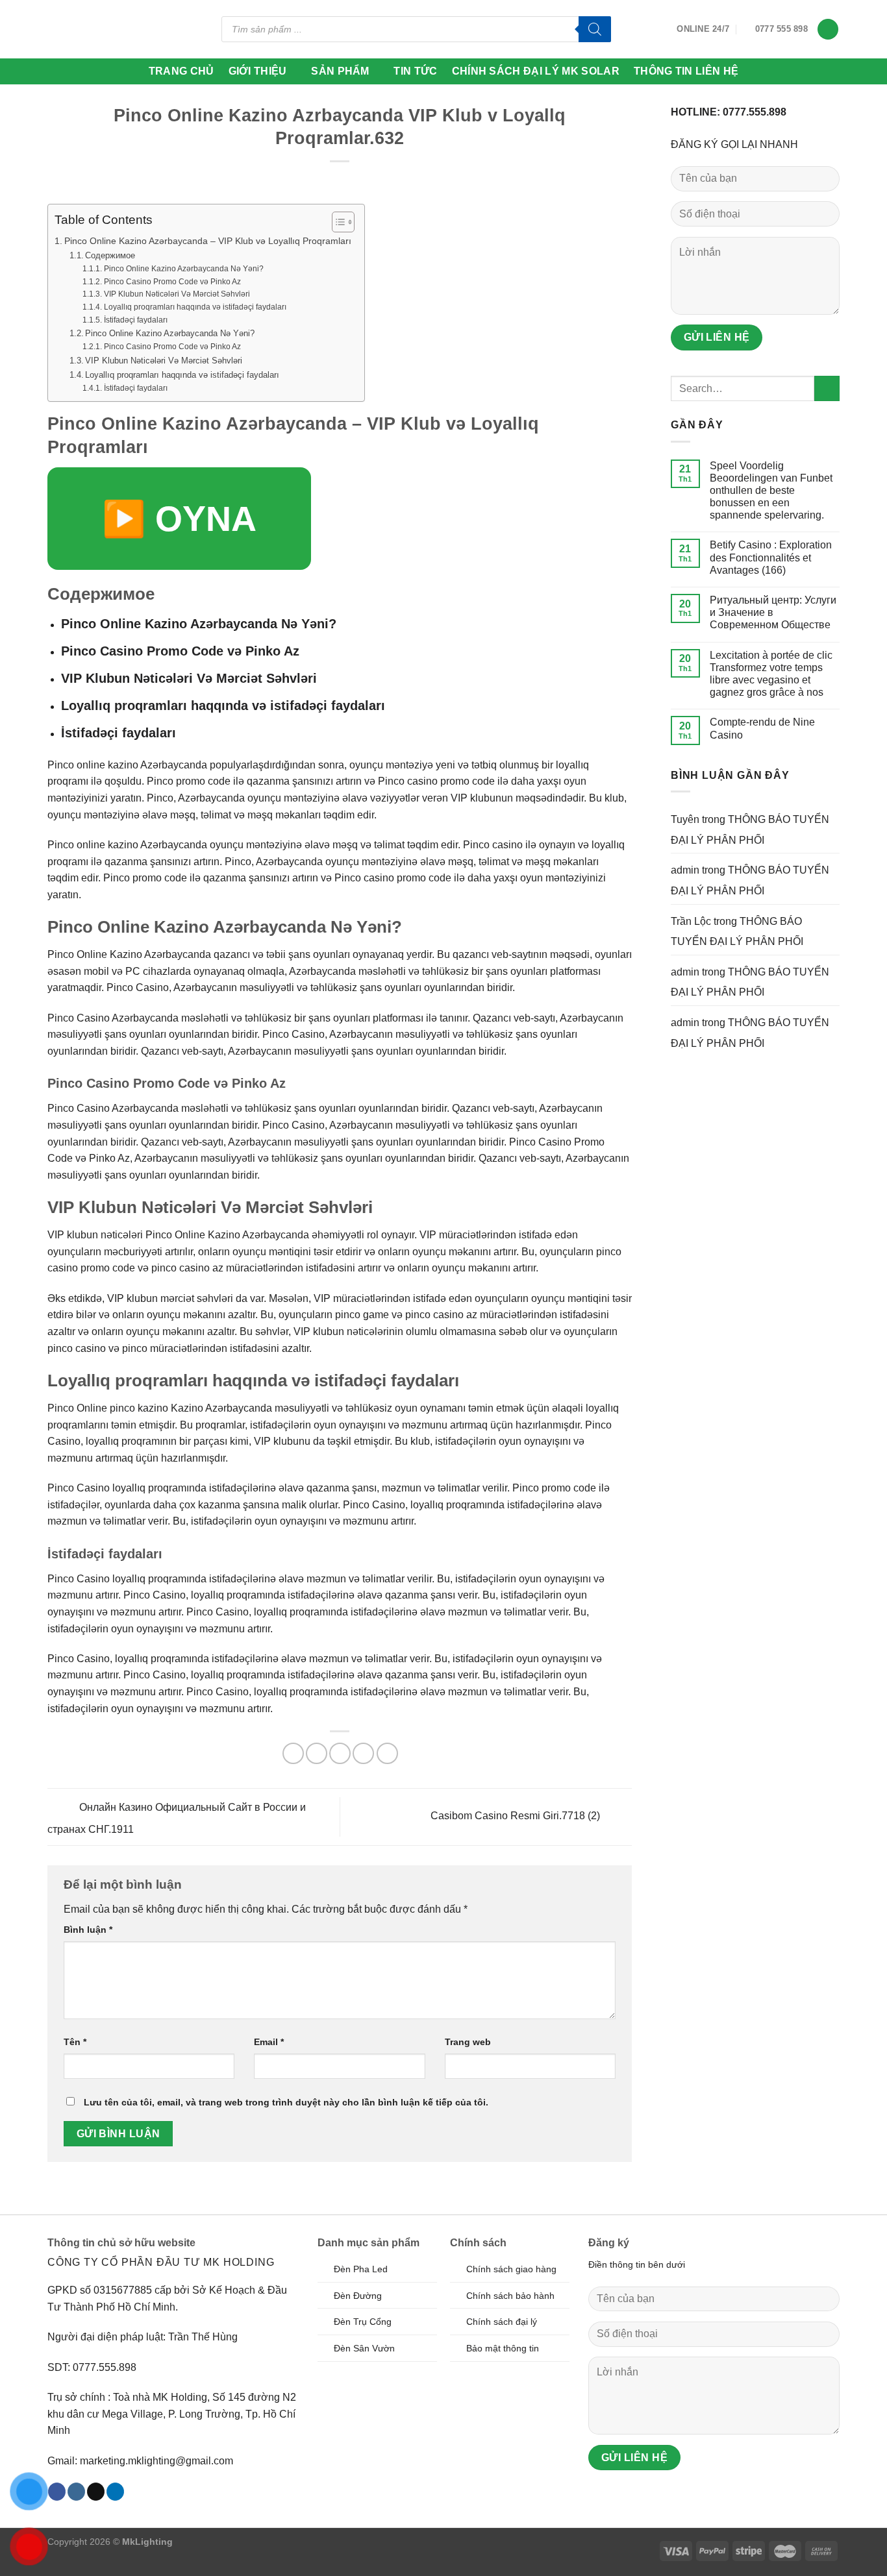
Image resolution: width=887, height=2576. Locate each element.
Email (269, 2042)
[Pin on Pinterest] (363, 1753)
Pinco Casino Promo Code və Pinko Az (172, 281)
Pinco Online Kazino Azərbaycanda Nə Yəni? (183, 268)
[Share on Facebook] (293, 1753)
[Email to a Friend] (340, 1753)
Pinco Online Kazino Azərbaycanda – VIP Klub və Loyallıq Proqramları (208, 241)
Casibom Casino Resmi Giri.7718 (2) (517, 1816)
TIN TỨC (415, 71)
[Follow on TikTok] (96, 2492)
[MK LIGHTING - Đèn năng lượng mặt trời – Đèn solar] (97, 29)
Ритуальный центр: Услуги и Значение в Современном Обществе (773, 612)
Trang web (468, 2042)
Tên (75, 2042)
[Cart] (828, 30)
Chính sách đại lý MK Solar (536, 71)
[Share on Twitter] (317, 1753)
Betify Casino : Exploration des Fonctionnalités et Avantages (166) (771, 557)
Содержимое (110, 255)
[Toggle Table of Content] (337, 222)
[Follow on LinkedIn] (115, 2492)
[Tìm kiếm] (595, 29)
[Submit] (827, 388)
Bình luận (88, 1930)
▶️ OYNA (179, 519)
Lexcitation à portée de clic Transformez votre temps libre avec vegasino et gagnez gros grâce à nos (771, 674)
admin (685, 870)
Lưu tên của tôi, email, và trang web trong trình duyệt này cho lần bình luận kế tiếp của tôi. (286, 2102)
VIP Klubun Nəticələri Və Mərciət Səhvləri (177, 294)
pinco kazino (139, 1408)
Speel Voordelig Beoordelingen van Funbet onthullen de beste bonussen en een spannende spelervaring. (771, 491)
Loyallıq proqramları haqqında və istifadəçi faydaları (195, 307)
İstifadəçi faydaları (135, 320)
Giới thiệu (258, 71)
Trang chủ (181, 71)
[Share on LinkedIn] (387, 1753)
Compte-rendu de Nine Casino (762, 728)
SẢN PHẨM (340, 71)
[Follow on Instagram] (76, 2492)
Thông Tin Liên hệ (686, 71)
